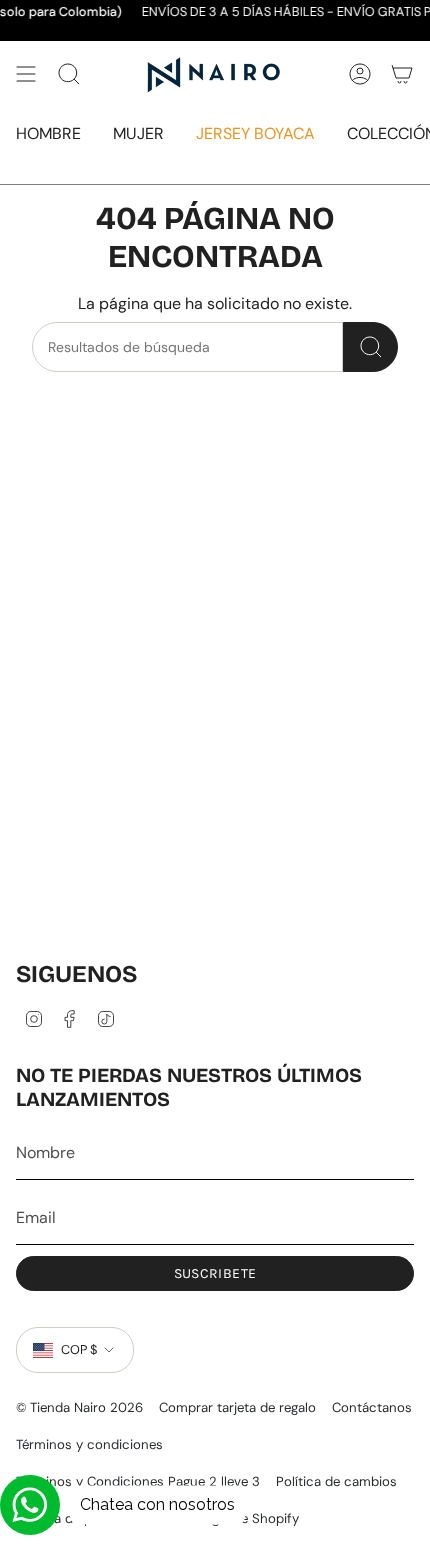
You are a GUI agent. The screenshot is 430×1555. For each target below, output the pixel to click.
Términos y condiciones (89, 1444)
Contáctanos (372, 1407)
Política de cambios (336, 1481)
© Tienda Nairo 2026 (79, 1407)
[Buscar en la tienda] (370, 347)
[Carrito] (402, 74)
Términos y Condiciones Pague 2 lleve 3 (138, 1481)
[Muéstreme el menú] (26, 74)
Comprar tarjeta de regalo (237, 1407)
